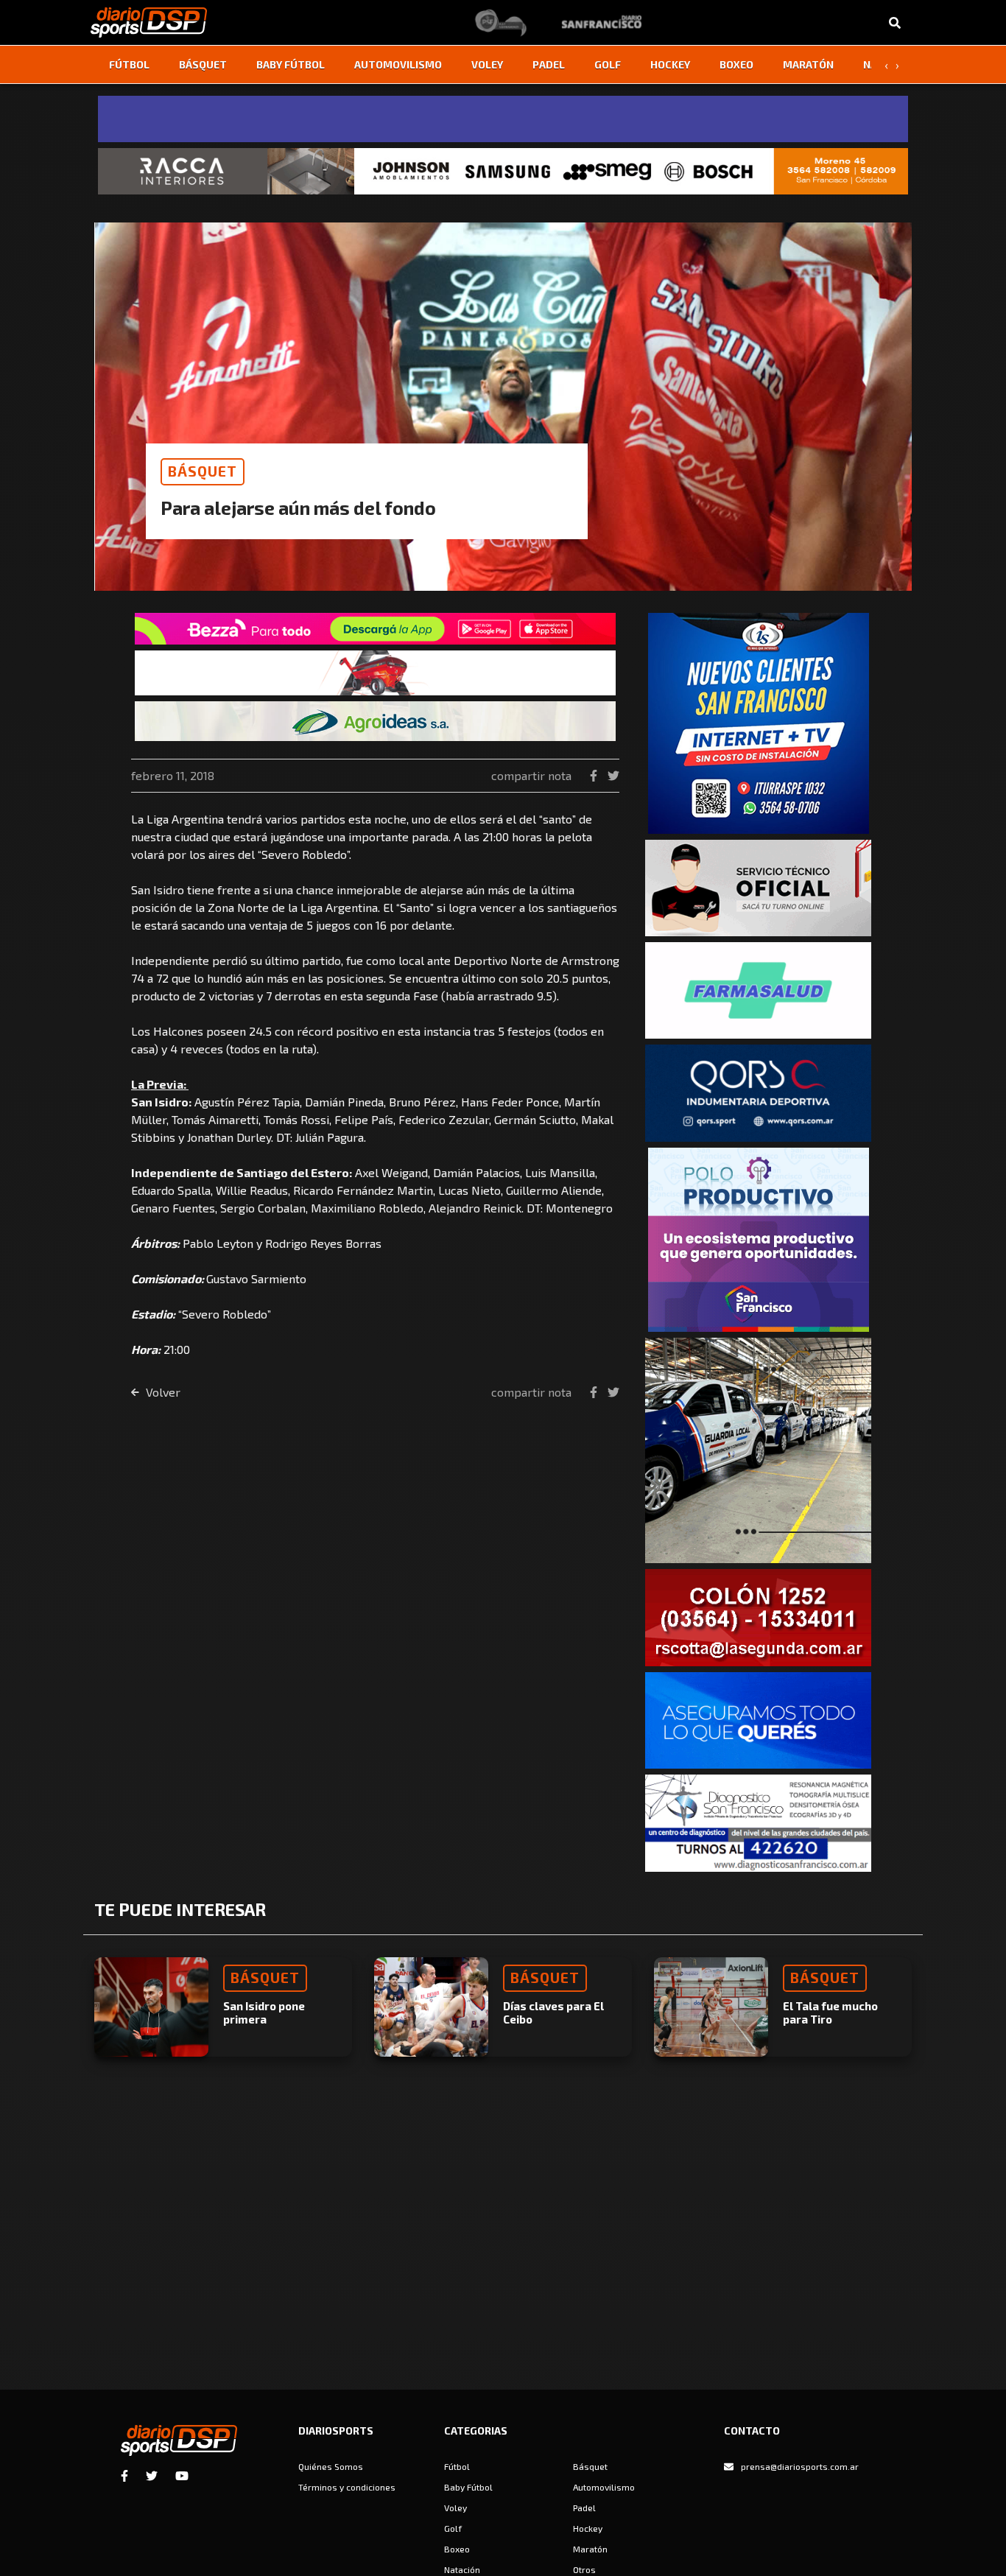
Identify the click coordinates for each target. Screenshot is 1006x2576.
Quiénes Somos (331, 2466)
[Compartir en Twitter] (613, 775)
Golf (608, 64)
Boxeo (736, 64)
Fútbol (129, 64)
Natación (462, 2569)
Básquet (203, 64)
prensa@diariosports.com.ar (800, 2466)
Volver (162, 1392)
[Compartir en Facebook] (595, 775)
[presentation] (886, 65)
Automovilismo (398, 64)
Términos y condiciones (347, 2487)
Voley (487, 64)
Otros (584, 2569)
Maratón (808, 64)
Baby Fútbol (291, 64)
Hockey (670, 64)
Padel (549, 64)
